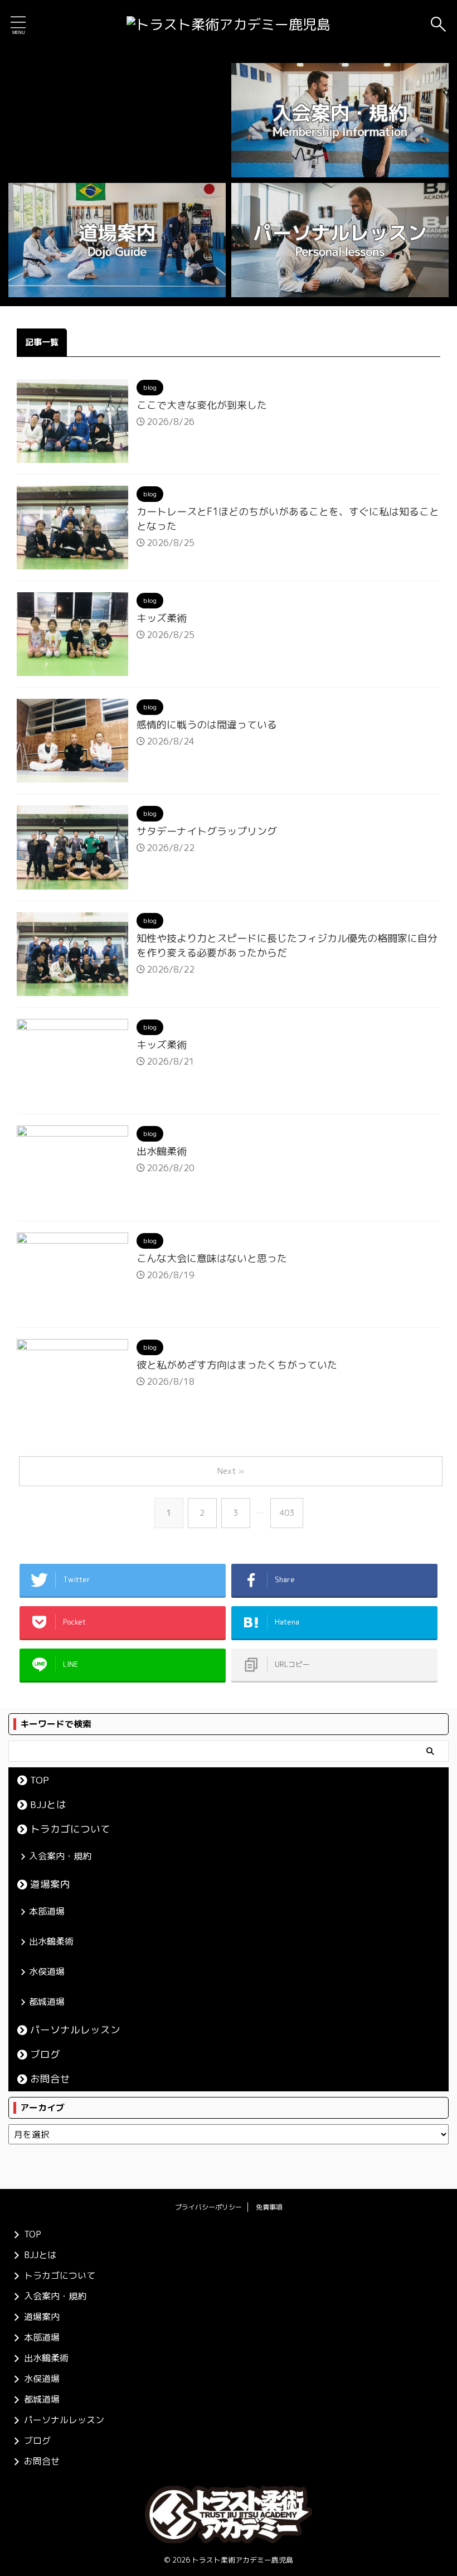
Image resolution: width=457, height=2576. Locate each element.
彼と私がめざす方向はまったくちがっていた (237, 1365)
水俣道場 (47, 1971)
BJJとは (48, 1804)
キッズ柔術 (162, 618)
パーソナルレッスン (75, 2030)
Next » (231, 1471)
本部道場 (47, 1911)
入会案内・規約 (60, 1856)
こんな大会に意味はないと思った (212, 1258)
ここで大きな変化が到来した (202, 405)
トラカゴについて (70, 1829)
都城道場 (47, 2002)
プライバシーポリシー (208, 2207)
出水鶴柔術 (162, 1151)
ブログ (45, 2054)
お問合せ (50, 2079)
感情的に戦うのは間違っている (207, 725)
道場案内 (50, 1884)
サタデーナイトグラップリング (207, 831)
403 (287, 1513)
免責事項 (269, 2207)
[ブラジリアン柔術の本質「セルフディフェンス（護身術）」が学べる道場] (229, 25)
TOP (40, 1780)
